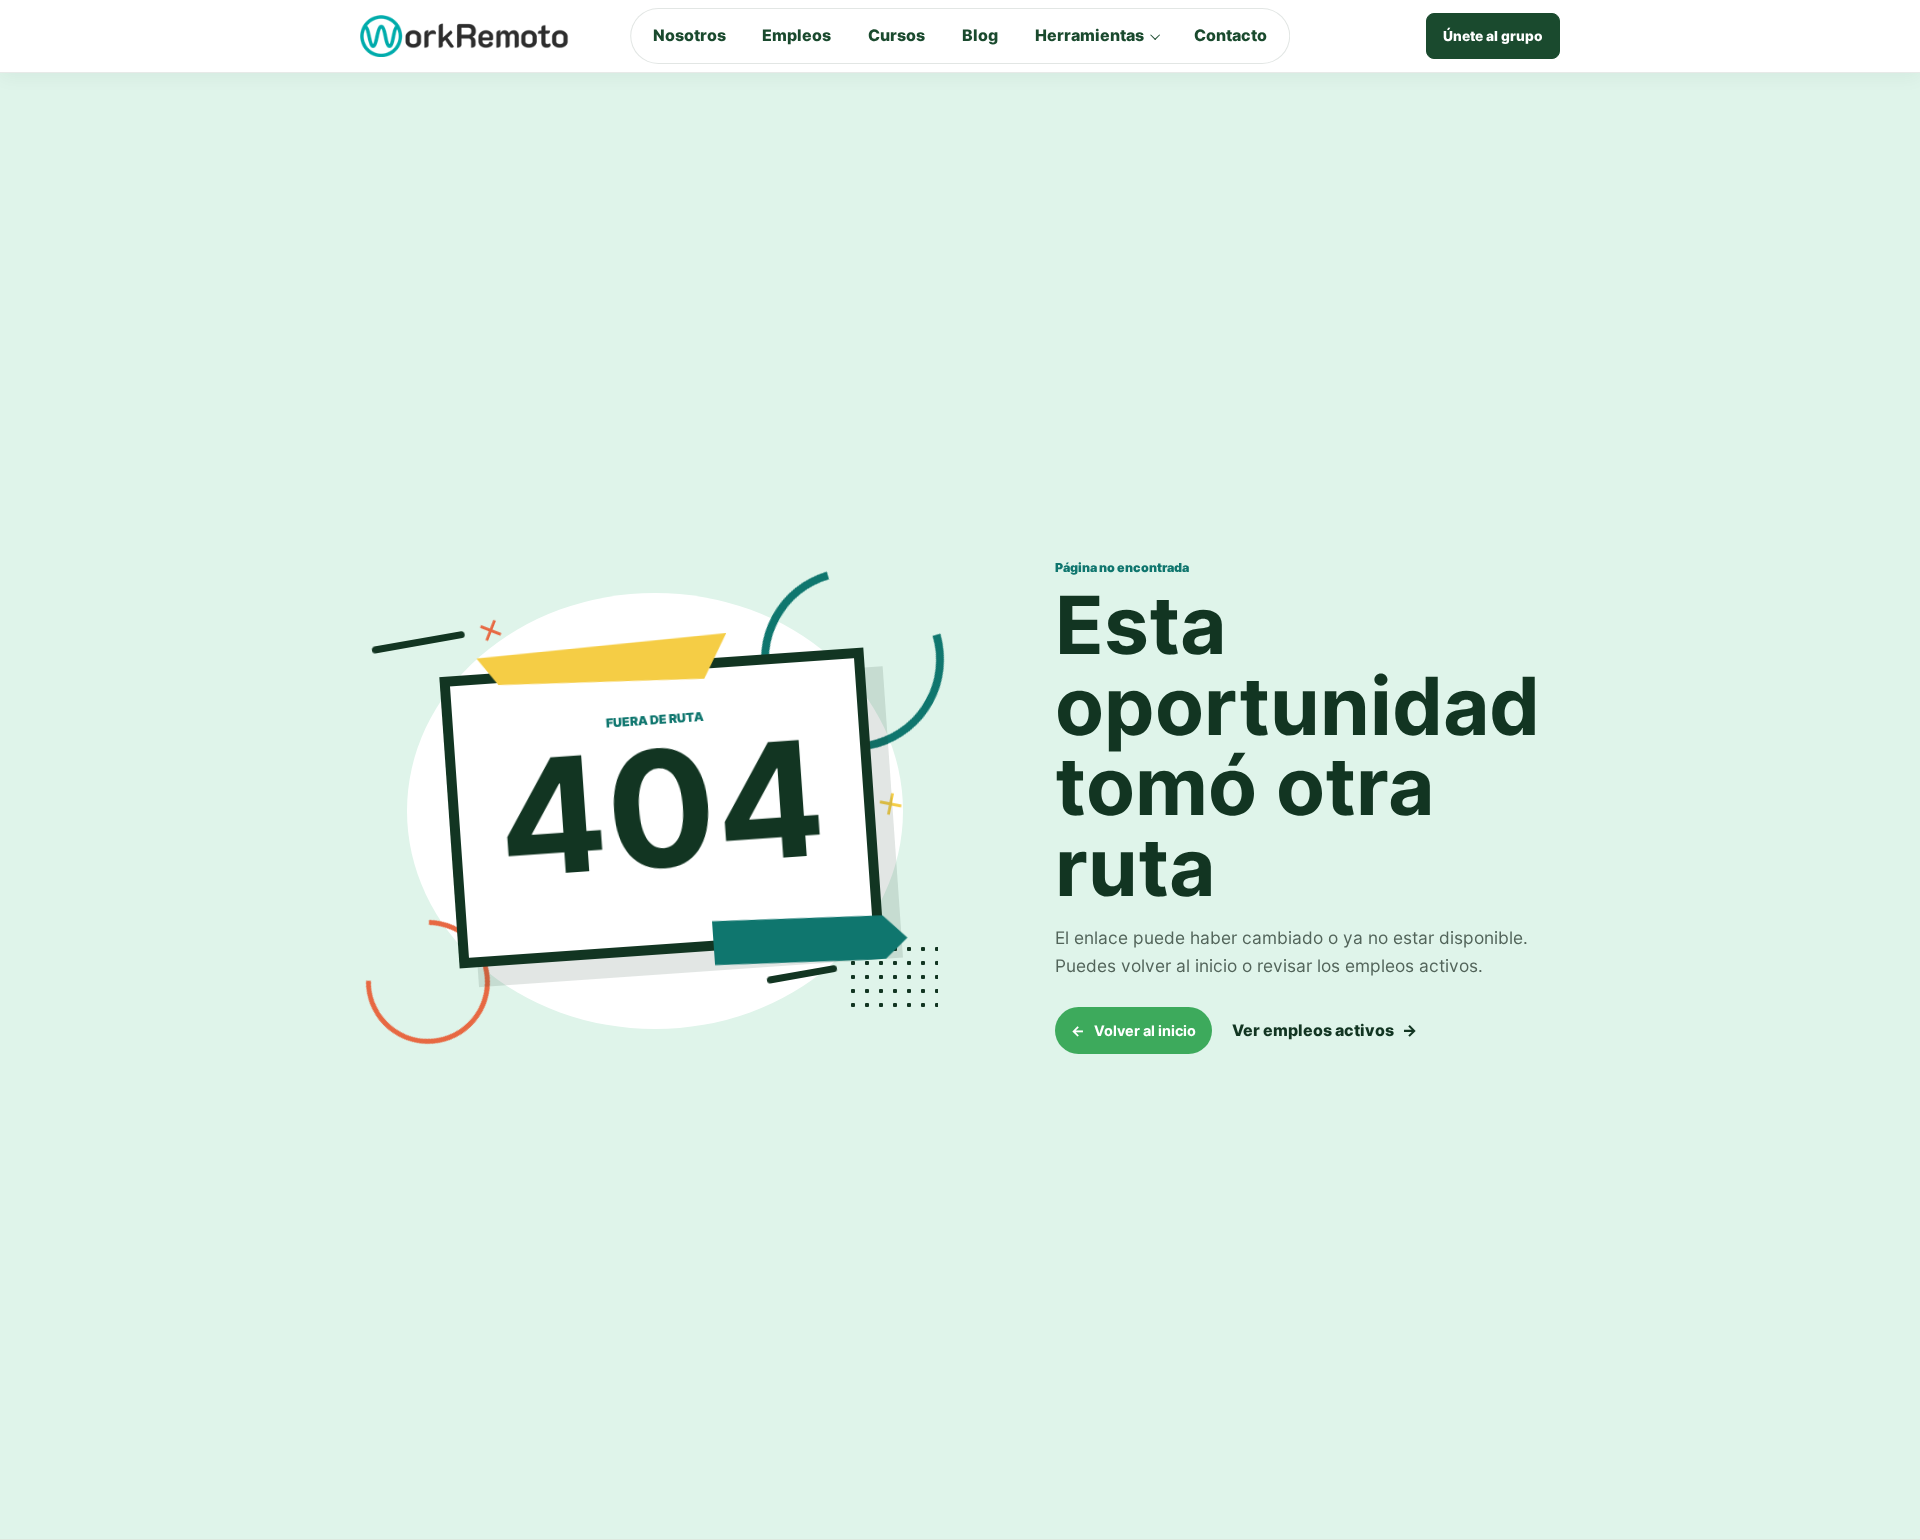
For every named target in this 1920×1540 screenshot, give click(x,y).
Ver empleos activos (1324, 1030)
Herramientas (1089, 35)
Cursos (896, 35)
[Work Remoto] (465, 36)
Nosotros (689, 35)
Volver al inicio (1133, 1030)
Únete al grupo (1493, 36)
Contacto (1230, 35)
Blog (980, 35)
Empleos (796, 35)
